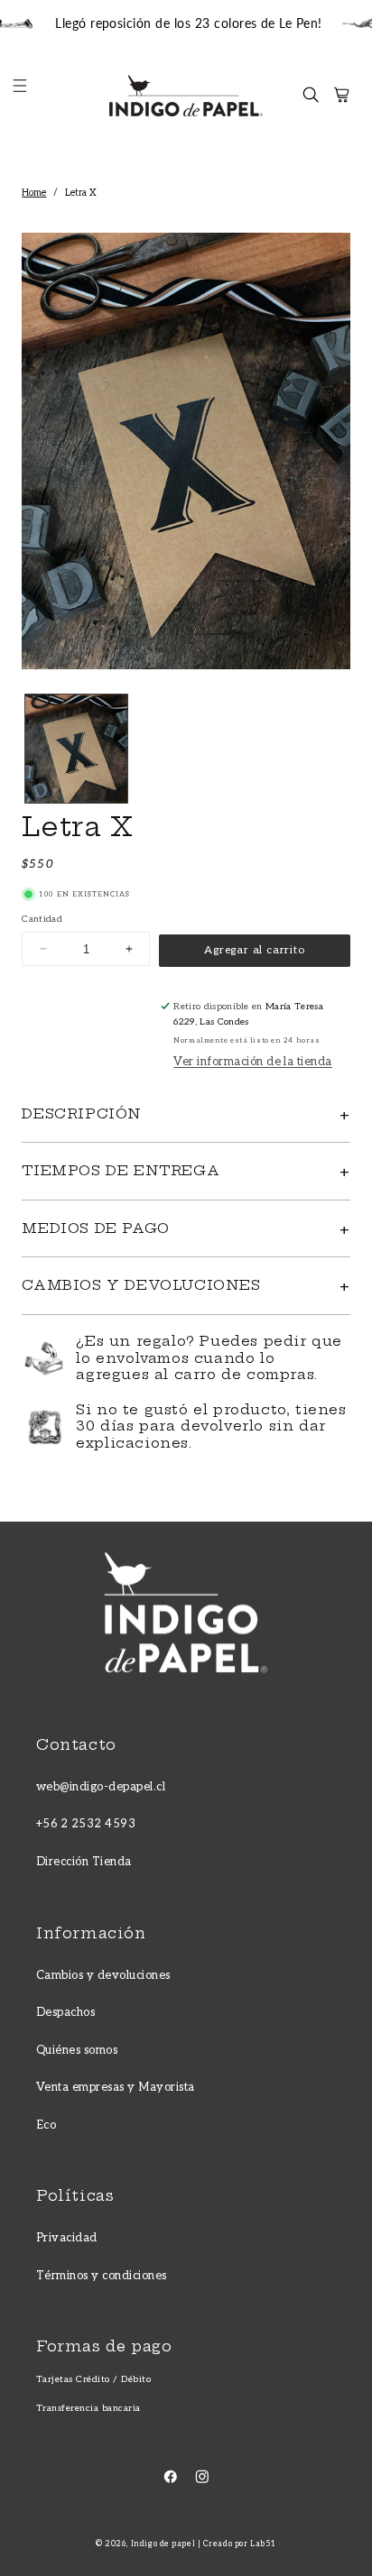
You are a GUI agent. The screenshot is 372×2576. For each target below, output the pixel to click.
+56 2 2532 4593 (86, 1824)
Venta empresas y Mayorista (115, 2087)
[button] (28, 95)
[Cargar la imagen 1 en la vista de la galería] (76, 749)
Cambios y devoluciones (103, 1975)
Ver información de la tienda (252, 1062)
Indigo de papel (163, 2544)
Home (34, 193)
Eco (46, 2125)
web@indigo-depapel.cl (101, 1787)
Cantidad (42, 919)
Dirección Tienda (84, 1862)
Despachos (65, 2012)
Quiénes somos (77, 2050)
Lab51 (263, 2544)
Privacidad (67, 2238)
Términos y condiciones (102, 2276)
